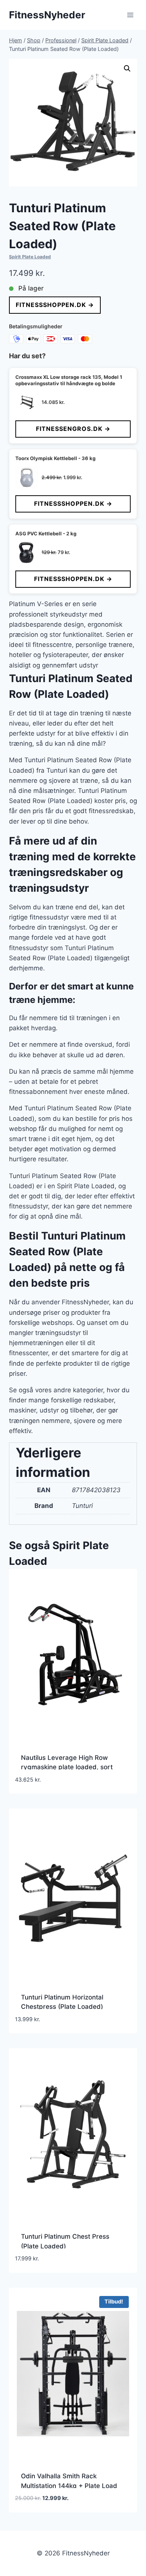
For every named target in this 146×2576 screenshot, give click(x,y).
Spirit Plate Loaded (30, 257)
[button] (127, 69)
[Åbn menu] (130, 15)
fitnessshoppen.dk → (55, 305)
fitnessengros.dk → (73, 429)
